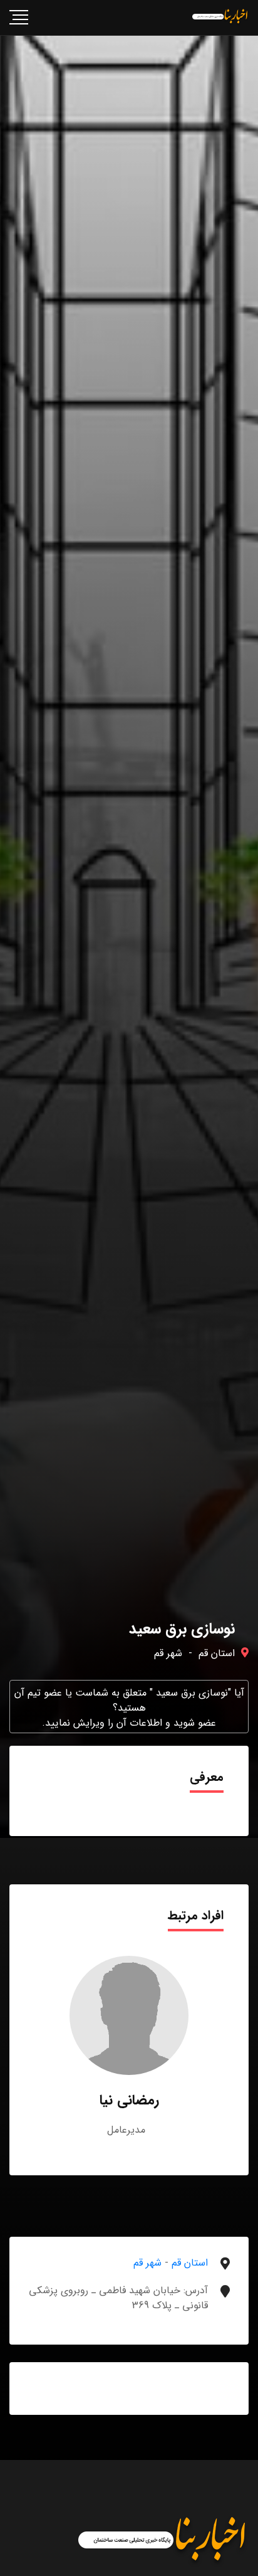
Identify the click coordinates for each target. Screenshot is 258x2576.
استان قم (217, 1653)
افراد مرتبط (196, 1915)
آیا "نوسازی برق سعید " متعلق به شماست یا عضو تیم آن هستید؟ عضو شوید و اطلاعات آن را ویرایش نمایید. (129, 1708)
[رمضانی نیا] (129, 2015)
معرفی (207, 1777)
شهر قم (168, 1653)
